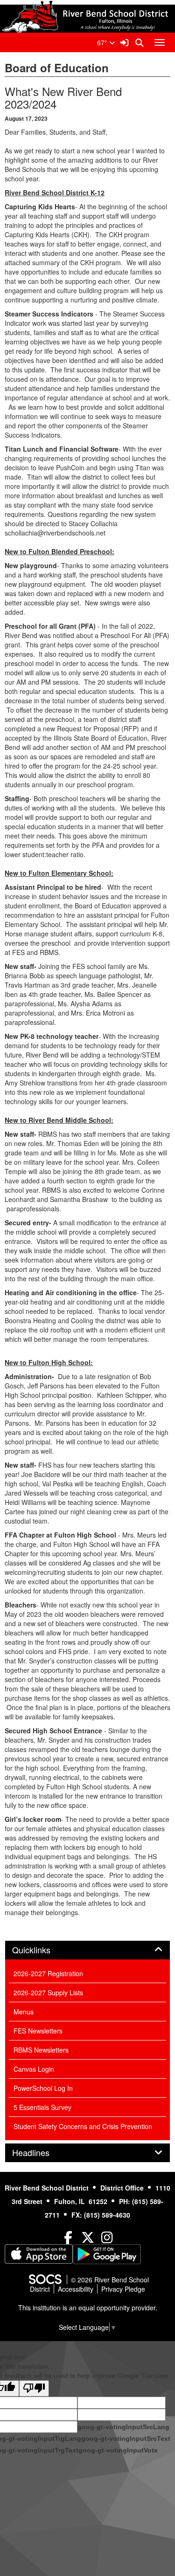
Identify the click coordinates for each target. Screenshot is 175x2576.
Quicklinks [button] (42, 1950)
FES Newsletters (38, 2031)
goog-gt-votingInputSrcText (126, 2439)
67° (103, 42)
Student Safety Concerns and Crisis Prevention (83, 2126)
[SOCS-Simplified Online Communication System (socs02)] (45, 2280)
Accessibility (76, 2289)
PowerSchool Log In (43, 2088)
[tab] (87, 1950)
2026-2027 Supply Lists (48, 1992)
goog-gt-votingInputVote (118, 2450)
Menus (24, 2012)
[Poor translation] (34, 2388)
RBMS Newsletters (41, 2050)
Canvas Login (34, 2069)
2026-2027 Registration (48, 1973)
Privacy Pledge (123, 2289)
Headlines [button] (41, 2153)
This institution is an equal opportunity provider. (88, 2308)
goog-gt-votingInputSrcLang (123, 2427)
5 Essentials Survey (42, 2107)
